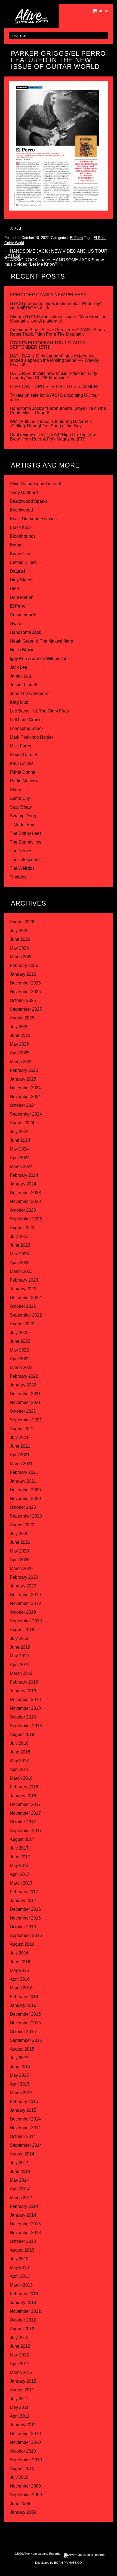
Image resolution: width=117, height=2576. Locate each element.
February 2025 (24, 1070)
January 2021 (23, 1481)
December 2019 (25, 1595)
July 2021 (19, 1437)
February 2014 (24, 2206)
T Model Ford (23, 825)
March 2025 (21, 1062)
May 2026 (19, 948)
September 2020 (26, 1516)
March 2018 (21, 1778)
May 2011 (19, 2407)
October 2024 (23, 1105)
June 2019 (20, 1647)
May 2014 (19, 2180)
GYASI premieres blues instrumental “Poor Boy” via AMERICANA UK (56, 306)
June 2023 (20, 1245)
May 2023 (19, 1254)
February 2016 (24, 1997)
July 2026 (19, 931)
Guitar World (14, 243)
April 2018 (20, 1769)
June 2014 (20, 2171)
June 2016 (20, 1962)
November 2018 (25, 1708)
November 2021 (25, 1402)
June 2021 (20, 1446)
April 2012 (20, 2364)
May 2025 (19, 1044)
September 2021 (26, 1420)
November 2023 (25, 1201)
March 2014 (21, 2198)
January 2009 (23, 2512)
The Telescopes (25, 860)
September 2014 (26, 2145)
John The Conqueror (30, 693)
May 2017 (19, 1866)
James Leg (20, 676)
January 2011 (23, 2425)
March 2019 (21, 1673)
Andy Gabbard (24, 493)
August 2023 (22, 1228)
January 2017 (23, 1901)
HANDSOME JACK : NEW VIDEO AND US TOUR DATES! (56, 253)
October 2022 (23, 1306)
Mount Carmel (23, 755)
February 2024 (24, 1175)
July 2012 (19, 2337)
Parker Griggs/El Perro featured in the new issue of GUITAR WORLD (58, 60)
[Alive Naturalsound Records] (32, 21)
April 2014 (20, 2189)
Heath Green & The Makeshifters (41, 641)
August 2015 (22, 2049)
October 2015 (23, 2032)
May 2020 (19, 1551)
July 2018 (19, 1743)
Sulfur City (20, 798)
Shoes (16, 790)
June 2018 (20, 1752)
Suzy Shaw (21, 807)
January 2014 (23, 2215)
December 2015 (25, 2014)
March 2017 (21, 1883)
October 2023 (23, 1210)
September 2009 (26, 2495)
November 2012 (25, 2311)
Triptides (18, 877)
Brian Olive (21, 554)
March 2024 (21, 1166)
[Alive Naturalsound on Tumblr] (53, 2539)
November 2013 (25, 2233)
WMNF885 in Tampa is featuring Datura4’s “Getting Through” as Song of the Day (51, 424)
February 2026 (24, 965)
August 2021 (22, 1429)
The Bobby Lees (26, 833)
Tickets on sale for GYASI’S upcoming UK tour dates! (54, 397)
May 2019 (19, 1656)
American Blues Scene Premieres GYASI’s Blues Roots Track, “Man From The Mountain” (57, 332)
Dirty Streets (22, 580)
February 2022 (24, 1376)
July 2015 (19, 2058)
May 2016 (19, 1970)
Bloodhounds (23, 536)
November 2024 (25, 1097)
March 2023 (21, 1271)
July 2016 (19, 1953)
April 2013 (20, 2276)
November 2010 (25, 2442)
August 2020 (22, 1525)
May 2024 (19, 1149)
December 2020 (25, 1490)
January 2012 (23, 2381)
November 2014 (25, 2128)
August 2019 (22, 1630)
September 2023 (26, 1219)
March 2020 (21, 1568)
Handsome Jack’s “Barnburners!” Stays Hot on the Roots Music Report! (58, 411)
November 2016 (25, 1918)
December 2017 (25, 1804)
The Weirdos (22, 868)
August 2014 (22, 2154)
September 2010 (26, 2460)
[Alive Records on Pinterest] (64, 2539)
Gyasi (15, 624)
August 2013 (22, 2250)
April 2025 (20, 1053)
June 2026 (20, 939)
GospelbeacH (23, 615)
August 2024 (22, 1123)
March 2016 (21, 1988)
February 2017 (24, 1892)
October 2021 (23, 1411)
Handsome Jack (25, 632)
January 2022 (23, 1385)
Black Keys (21, 527)
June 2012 (20, 2346)
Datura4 (18, 571)
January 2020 (23, 1586)
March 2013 (21, 2285)
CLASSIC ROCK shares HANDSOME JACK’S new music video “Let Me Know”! (54, 262)
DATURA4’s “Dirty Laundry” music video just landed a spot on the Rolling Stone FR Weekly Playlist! (54, 360)
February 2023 (24, 1280)
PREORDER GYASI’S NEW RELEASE (48, 295)
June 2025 (20, 1035)
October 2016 (23, 1927)
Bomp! (16, 545)
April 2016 (20, 1979)
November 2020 (25, 1499)
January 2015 (23, 2110)
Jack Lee (19, 667)
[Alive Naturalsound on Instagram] (30, 2539)
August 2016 (22, 1944)
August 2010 (22, 2469)
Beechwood (21, 510)
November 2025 (25, 992)
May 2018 (19, 1761)
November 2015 (25, 2023)
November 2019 (25, 1603)
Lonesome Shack (27, 728)
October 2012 (23, 2320)
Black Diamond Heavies (33, 519)
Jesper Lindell (23, 685)
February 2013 (24, 2294)
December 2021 (25, 1394)
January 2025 (23, 1079)
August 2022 (22, 1324)
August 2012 (22, 2329)
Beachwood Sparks (29, 501)
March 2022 (21, 1367)
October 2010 (23, 2451)
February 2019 (24, 1682)
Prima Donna (23, 772)
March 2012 (21, 2372)
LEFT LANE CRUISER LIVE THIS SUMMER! (54, 387)
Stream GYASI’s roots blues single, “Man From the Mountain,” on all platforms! (58, 319)
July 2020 (19, 1534)
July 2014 (19, 2163)
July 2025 (19, 1027)
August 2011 (22, 2390)
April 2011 (20, 2416)
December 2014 (25, 2119)
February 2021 (24, 1472)
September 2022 (26, 1315)
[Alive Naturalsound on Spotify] (98, 2539)
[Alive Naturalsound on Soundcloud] (87, 2539)
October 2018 (23, 1717)
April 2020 (20, 1560)
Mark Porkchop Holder (31, 737)
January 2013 (23, 2303)
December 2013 (25, 2224)
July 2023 (19, 1236)
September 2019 (26, 1621)
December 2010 (25, 2434)
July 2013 (19, 2259)
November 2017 (25, 1813)
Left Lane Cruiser (26, 720)
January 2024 (23, 1184)
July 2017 (19, 1848)
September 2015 (26, 2040)
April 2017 (20, 1874)
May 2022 (19, 1350)
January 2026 (23, 974)
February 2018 (24, 1787)
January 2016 (23, 2005)
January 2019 (23, 1691)
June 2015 (20, 2067)
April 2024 (20, 1158)
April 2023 (20, 1263)
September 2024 (26, 1114)
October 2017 (23, 1822)
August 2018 (22, 1734)
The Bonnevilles (26, 842)
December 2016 (25, 1909)
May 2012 (19, 2355)
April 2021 (20, 1455)
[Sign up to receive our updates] (19, 2539)
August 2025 (22, 1018)
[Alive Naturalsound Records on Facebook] (41, 2539)
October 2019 (23, 1612)
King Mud (19, 702)
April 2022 (20, 1359)
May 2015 (19, 2075)
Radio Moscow (24, 781)
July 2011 (19, 2399)
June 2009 (20, 2503)
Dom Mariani (22, 597)
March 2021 (21, 1464)
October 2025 (23, 1000)
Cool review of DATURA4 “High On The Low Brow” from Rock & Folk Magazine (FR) (53, 437)
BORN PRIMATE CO (68, 2563)
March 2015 (21, 2093)
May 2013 (19, 2268)
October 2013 (23, 2241)
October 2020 (23, 1507)
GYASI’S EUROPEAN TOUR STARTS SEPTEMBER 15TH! (47, 345)
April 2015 (20, 2084)
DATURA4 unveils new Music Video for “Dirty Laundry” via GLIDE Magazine (53, 376)
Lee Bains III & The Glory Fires (39, 711)
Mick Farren (21, 746)
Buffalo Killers (23, 562)
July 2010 (19, 2477)
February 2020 (24, 1577)
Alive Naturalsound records (36, 484)
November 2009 (25, 2486)
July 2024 (19, 1132)
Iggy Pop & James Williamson (39, 659)
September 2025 (26, 1009)
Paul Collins (22, 763)
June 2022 (20, 1341)
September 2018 (26, 1726)
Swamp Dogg (23, 816)
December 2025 (25, 983)
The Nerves (21, 851)
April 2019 (20, 1665)
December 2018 (25, 1700)
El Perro (76, 238)
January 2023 (23, 1289)
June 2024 (20, 1140)
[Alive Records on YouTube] (76, 2539)
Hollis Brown (22, 650)
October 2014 (23, 2136)
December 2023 (25, 1193)
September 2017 (26, 1831)
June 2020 (20, 1542)
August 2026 (22, 922)
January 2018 (23, 1796)
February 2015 (24, 2102)
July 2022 (19, 1333)
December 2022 (25, 1298)
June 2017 (20, 1857)
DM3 (14, 589)
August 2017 (22, 1839)
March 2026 (21, 957)
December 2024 (25, 1088)
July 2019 (19, 1638)
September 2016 (26, 1935)
